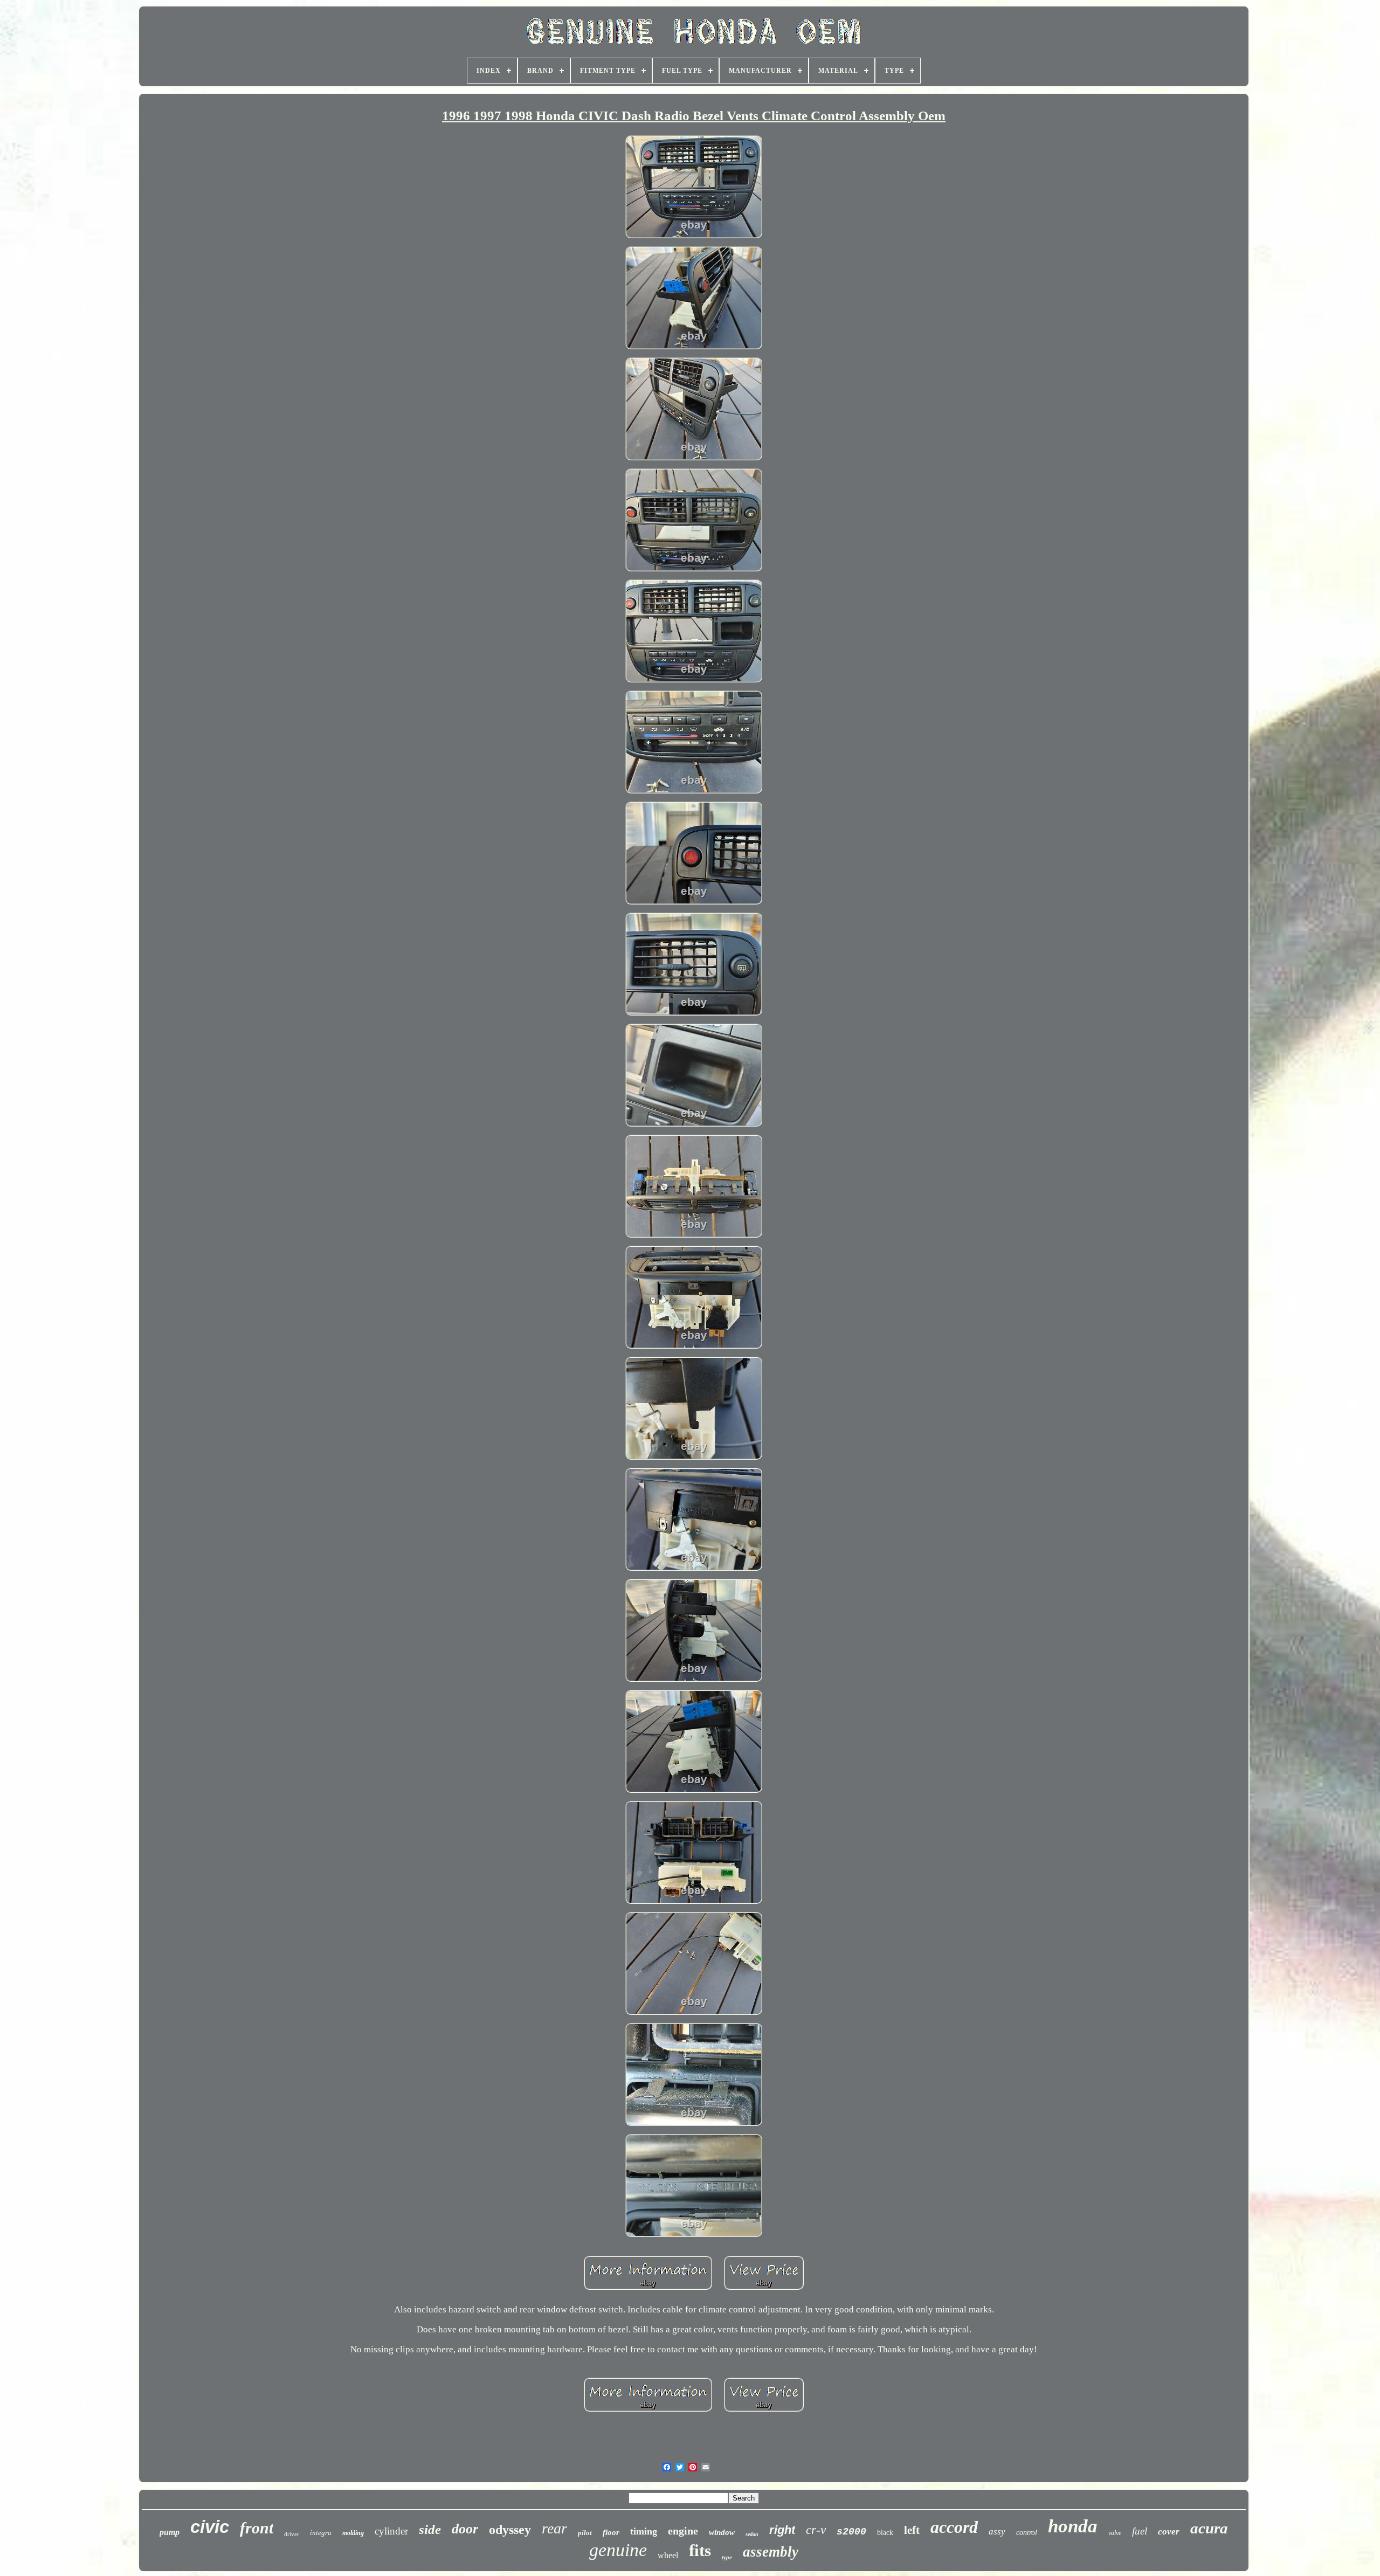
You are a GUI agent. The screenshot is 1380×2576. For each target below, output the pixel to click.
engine (683, 2531)
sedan (752, 2534)
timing (644, 2531)
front (257, 2528)
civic (210, 2527)
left (912, 2530)
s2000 (851, 2532)
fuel (1140, 2531)
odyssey (510, 2530)
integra (321, 2533)
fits (700, 2550)
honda (1073, 2526)
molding (353, 2533)
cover (1169, 2532)
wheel (668, 2555)
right (782, 2530)
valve (1115, 2533)
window (722, 2532)
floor (611, 2532)
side (430, 2529)
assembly (771, 2552)
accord (954, 2527)
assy (997, 2532)
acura (1209, 2528)
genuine (618, 2550)
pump (170, 2532)
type (727, 2557)
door (465, 2529)
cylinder (391, 2531)
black (885, 2533)
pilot (585, 2533)
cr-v (816, 2530)
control (1027, 2533)
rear (554, 2528)
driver (292, 2534)
